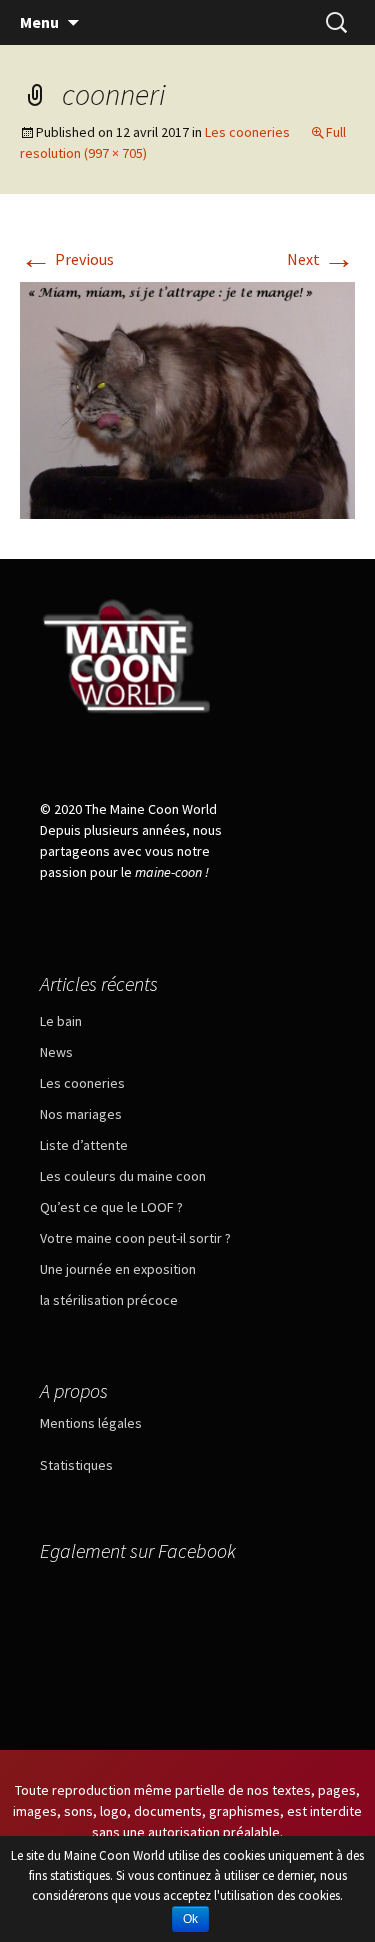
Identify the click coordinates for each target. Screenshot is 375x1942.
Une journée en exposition (118, 1269)
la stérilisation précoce (109, 1300)
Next (321, 259)
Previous (67, 259)
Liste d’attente (84, 1145)
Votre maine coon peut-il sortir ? (135, 1238)
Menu (39, 22)
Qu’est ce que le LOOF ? (111, 1207)
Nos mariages (81, 1114)
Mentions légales (91, 1423)
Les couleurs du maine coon (123, 1176)
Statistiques (76, 1465)
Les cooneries (247, 132)
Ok (190, 1919)
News (56, 1052)
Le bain (61, 1021)
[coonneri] (187, 398)
